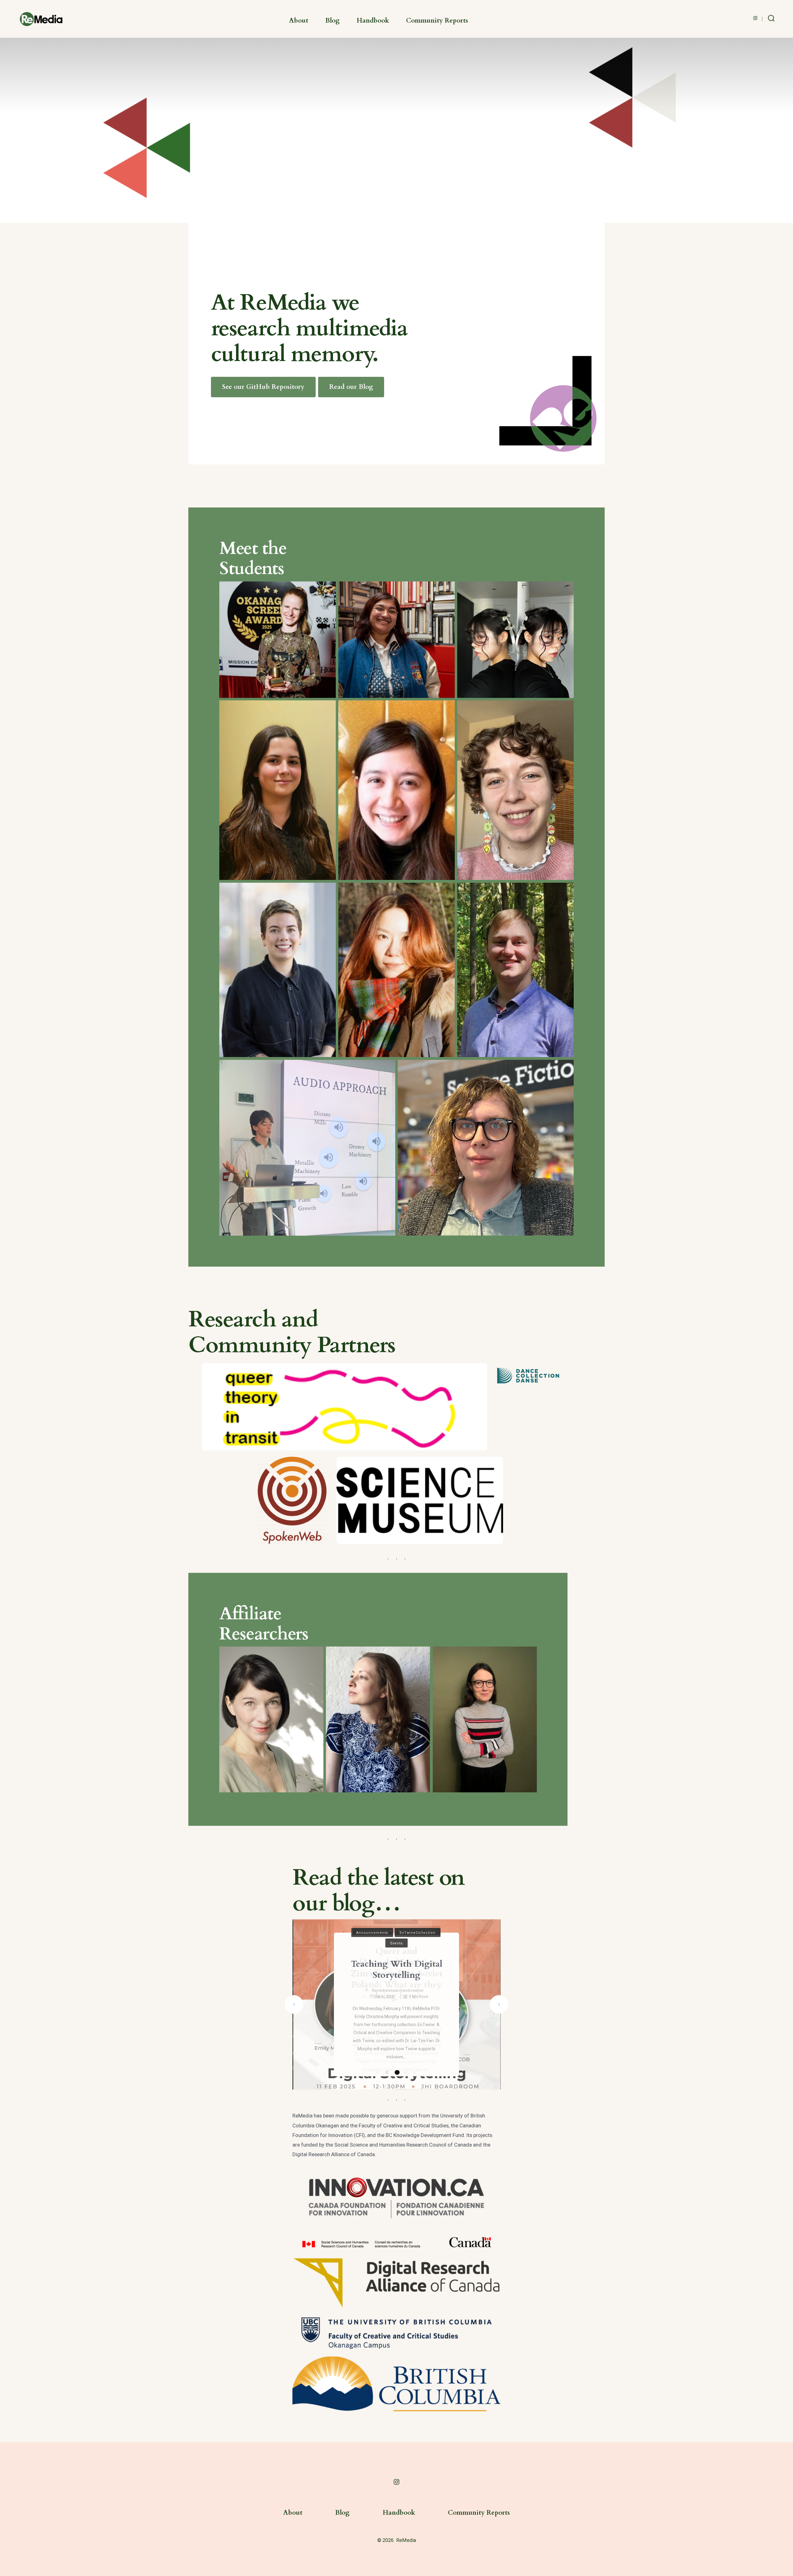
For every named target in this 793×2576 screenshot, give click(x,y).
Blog (332, 21)
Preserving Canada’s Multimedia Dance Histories (396, 1942)
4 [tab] (406, 2073)
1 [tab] (378, 2073)
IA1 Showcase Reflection (396, 1981)
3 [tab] (396, 2073)
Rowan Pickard (379, 2002)
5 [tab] (415, 2073)
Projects (397, 1955)
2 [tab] (387, 2073)
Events (396, 1929)
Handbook (373, 21)
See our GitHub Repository (263, 387)
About (299, 21)
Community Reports (437, 21)
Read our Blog (351, 387)
